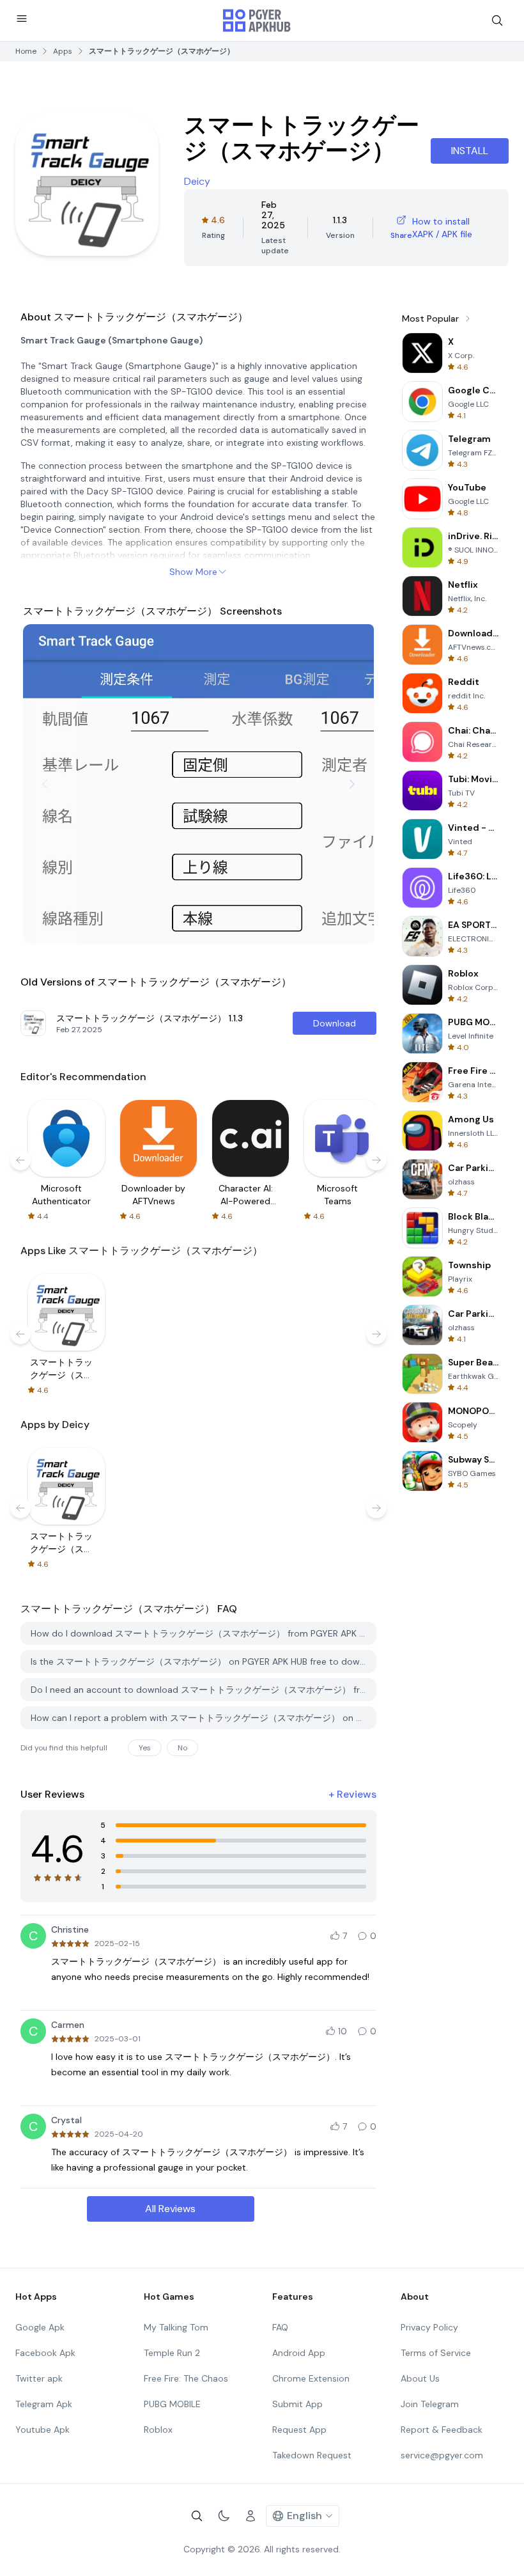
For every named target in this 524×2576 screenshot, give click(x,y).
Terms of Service (436, 2353)
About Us (420, 2378)
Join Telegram (430, 2404)
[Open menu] (22, 19)
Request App (299, 2430)
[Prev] (45, 784)
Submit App (297, 2404)
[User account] (250, 2516)
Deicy (197, 181)
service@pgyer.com (442, 2455)
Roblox (158, 2430)
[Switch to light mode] (224, 2516)
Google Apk (40, 2327)
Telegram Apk (44, 2404)
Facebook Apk (45, 2353)
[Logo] (257, 20)
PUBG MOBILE (172, 2404)
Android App (299, 2353)
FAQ (280, 2327)
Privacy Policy (429, 2327)
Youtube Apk (42, 2430)
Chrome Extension (311, 2378)
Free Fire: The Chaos (186, 2378)
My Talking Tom (176, 2327)
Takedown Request (312, 2455)
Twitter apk (39, 2378)
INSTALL (470, 151)
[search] (497, 20)
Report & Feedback (442, 2430)
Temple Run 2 (172, 2353)
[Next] (352, 784)
